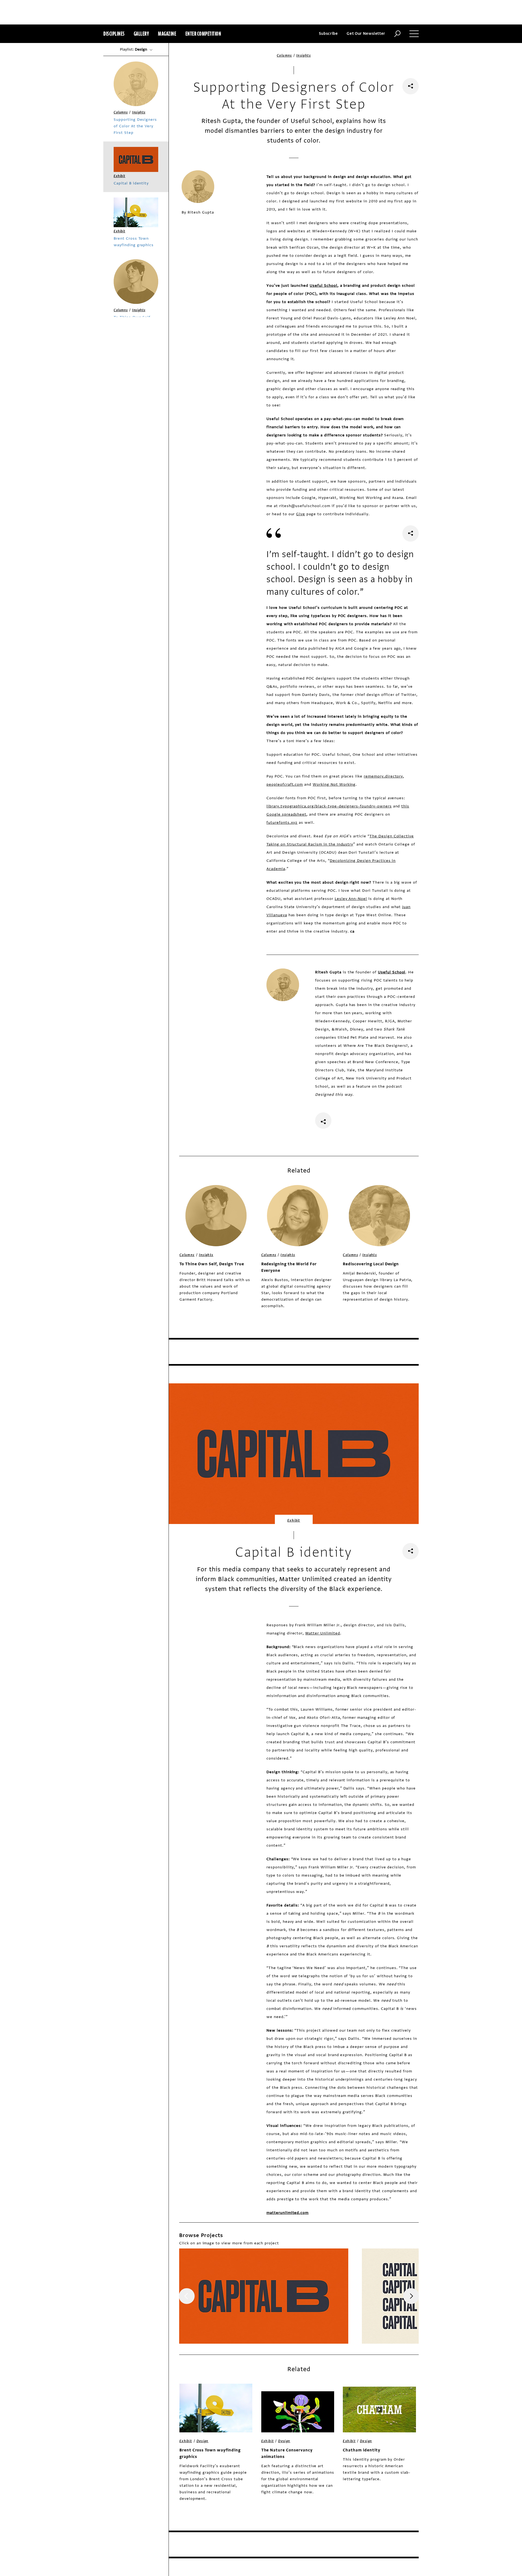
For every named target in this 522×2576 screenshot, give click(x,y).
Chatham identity (361, 2450)
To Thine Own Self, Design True (212, 1264)
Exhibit (294, 1520)
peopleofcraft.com (285, 784)
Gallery (142, 34)
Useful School (323, 286)
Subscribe (328, 34)
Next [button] (411, 2296)
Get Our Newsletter (366, 34)
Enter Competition (203, 34)
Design (203, 2441)
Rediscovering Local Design (371, 1264)
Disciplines (114, 34)
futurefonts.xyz (282, 823)
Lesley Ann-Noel (351, 899)
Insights (304, 55)
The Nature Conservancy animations (287, 2453)
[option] (264, 2296)
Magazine (167, 34)
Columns (284, 55)
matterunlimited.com (288, 2213)
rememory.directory (383, 776)
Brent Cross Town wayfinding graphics (210, 2453)
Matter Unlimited (323, 1633)
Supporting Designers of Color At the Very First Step (135, 126)
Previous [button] (187, 2296)
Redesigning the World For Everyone (289, 1267)
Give (301, 514)
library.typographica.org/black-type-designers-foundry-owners (329, 806)
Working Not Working (334, 784)
